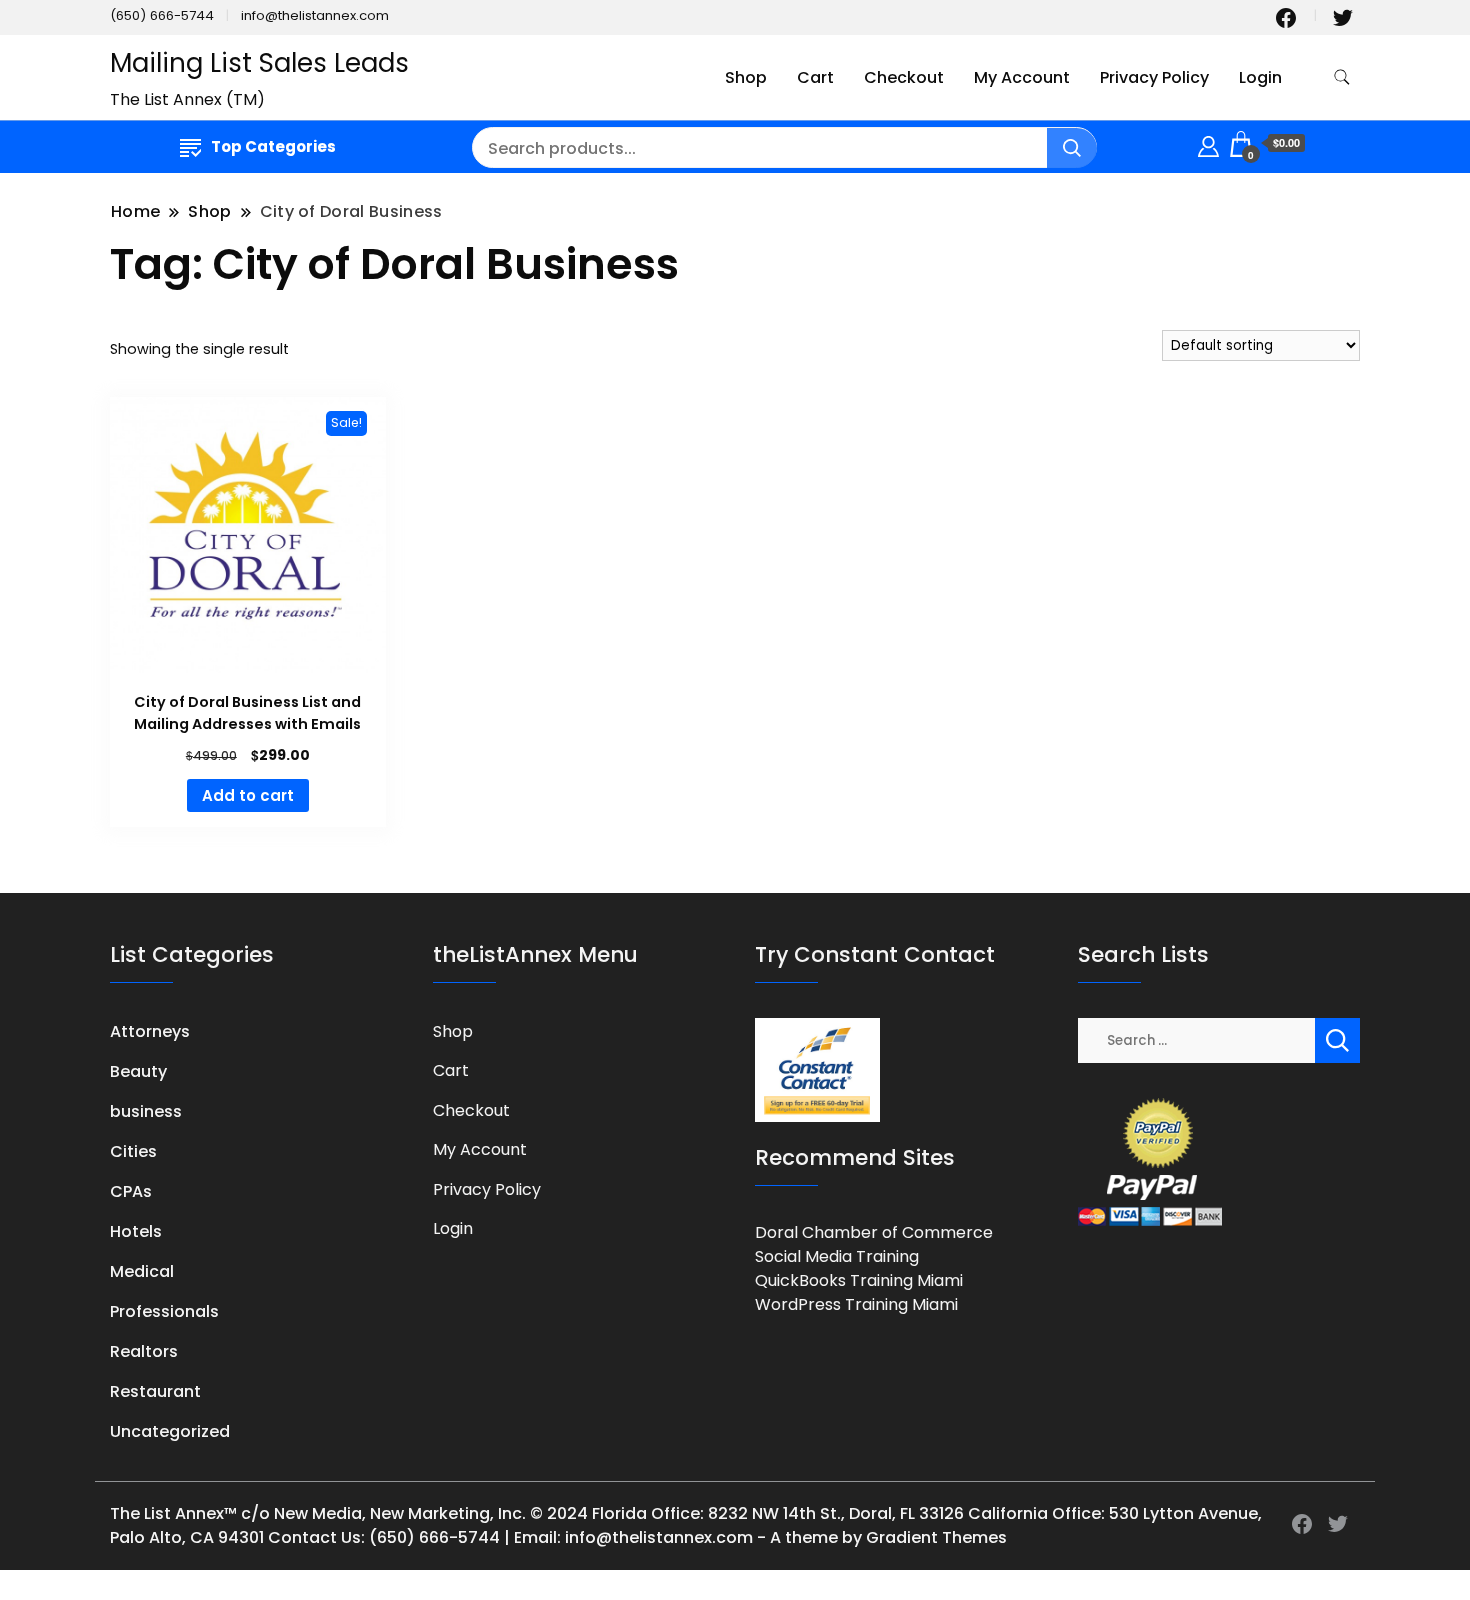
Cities (133, 1151)
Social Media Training (837, 1256)
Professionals (164, 1311)
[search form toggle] (1342, 77)
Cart (815, 77)
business (146, 1111)
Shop (746, 77)
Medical (142, 1271)
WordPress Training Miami (856, 1304)
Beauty (138, 1071)
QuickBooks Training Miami (859, 1280)
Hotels (136, 1231)
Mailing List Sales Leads (259, 63)
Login (1260, 77)
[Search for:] (1197, 1039)
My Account (1022, 77)
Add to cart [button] (248, 795)
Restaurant (155, 1391)
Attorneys (150, 1031)
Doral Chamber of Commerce (874, 1232)
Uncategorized (170, 1431)
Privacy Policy (1154, 77)
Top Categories (273, 146)
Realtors (144, 1351)
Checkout (904, 77)
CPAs (131, 1191)
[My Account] (1208, 143)
